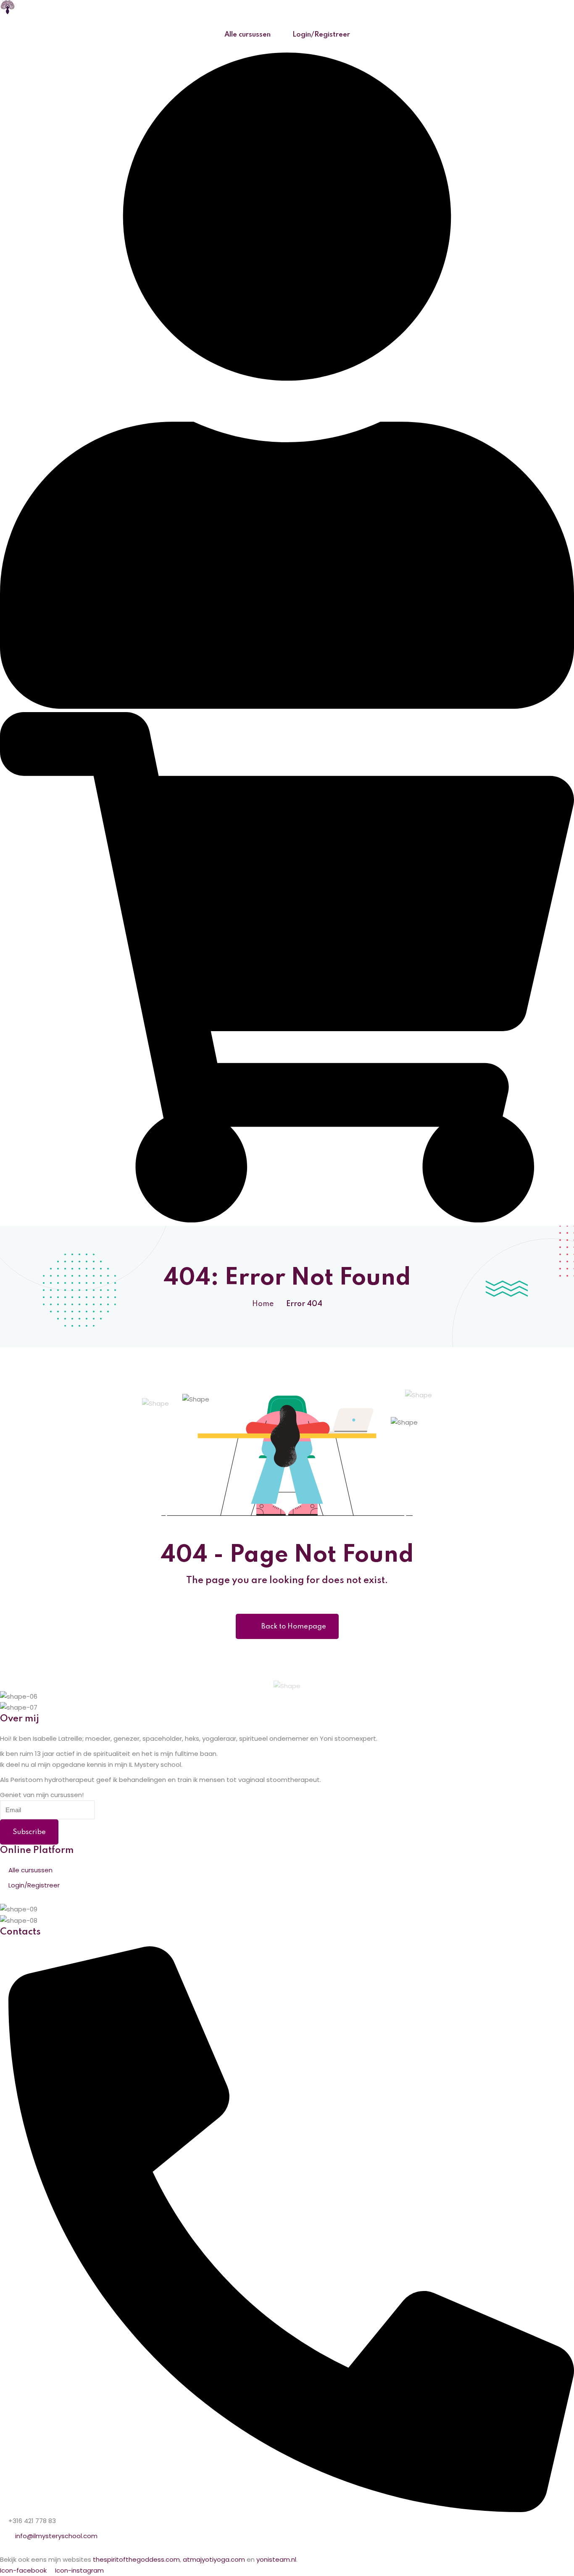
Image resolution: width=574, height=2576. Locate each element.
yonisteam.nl (276, 2559)
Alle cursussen (248, 35)
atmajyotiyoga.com (214, 2559)
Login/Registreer (321, 35)
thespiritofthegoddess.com (136, 2559)
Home (263, 1304)
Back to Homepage (294, 1627)
